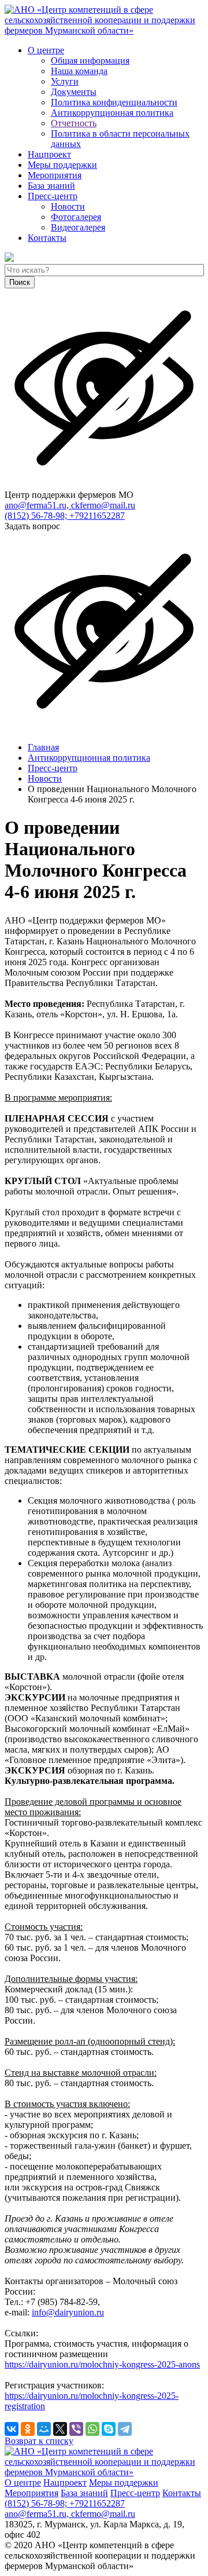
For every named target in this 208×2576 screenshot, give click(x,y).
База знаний (51, 186)
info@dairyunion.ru (68, 2312)
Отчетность (74, 123)
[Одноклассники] (28, 2429)
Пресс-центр (53, 196)
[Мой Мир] (44, 2429)
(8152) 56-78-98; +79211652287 (65, 516)
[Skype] (109, 2429)
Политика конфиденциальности (114, 102)
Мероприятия (55, 175)
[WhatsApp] (92, 2429)
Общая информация (90, 61)
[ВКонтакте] (12, 2429)
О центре (46, 50)
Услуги (65, 81)
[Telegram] (125, 2429)
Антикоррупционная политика (112, 113)
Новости (68, 206)
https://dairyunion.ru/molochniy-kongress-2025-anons (102, 2364)
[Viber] (76, 2429)
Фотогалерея (76, 217)
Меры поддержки (62, 165)
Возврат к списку (39, 2441)
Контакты (47, 238)
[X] (60, 2429)
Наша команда (79, 71)
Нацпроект (49, 154)
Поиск (20, 282)
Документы (74, 92)
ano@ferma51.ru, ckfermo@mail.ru (70, 505)
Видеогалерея (78, 227)
